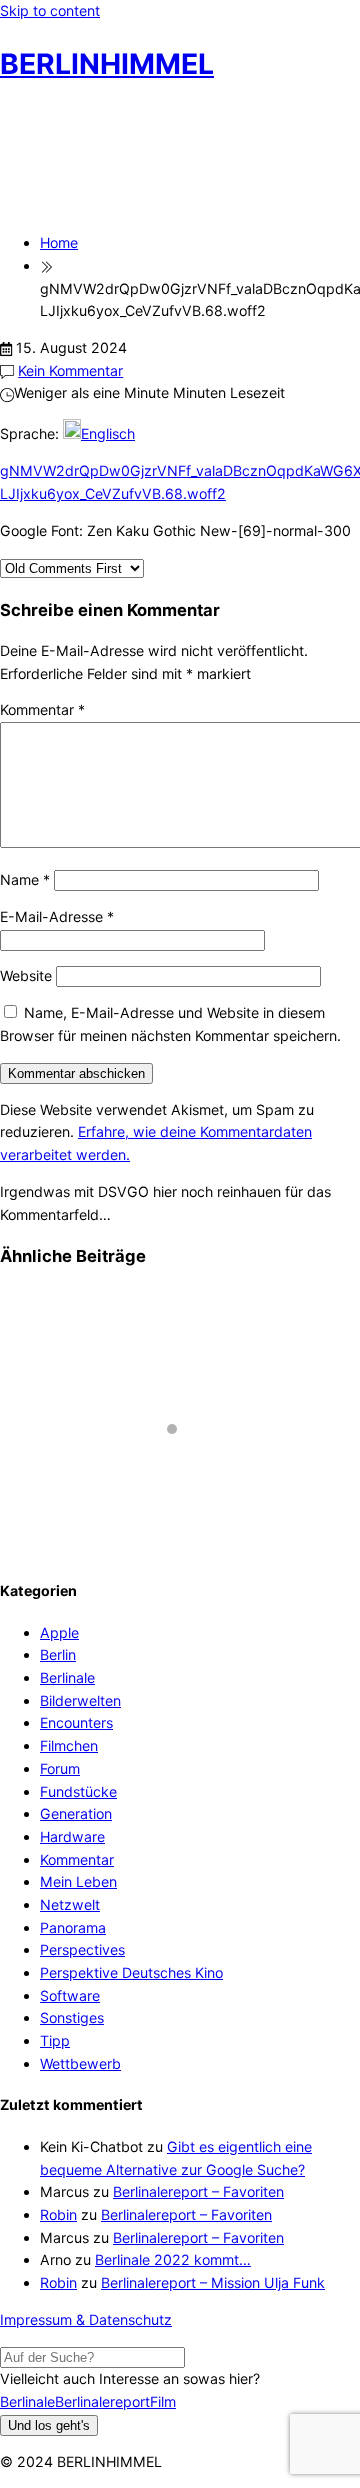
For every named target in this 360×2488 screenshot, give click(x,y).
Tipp (55, 2040)
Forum (60, 1768)
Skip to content (50, 10)
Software (70, 1995)
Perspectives (82, 1949)
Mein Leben (78, 1881)
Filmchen (69, 1745)
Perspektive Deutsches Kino (131, 1972)
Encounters (76, 1722)
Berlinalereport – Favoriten (198, 2191)
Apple (59, 1632)
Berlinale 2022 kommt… (173, 2259)
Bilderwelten (80, 1700)
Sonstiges (72, 2017)
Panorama (73, 1927)
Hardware (72, 1836)
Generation (76, 1813)
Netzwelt (70, 1904)
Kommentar (42, 709)
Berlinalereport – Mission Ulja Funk (213, 2282)
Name (25, 879)
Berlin (58, 1654)
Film (163, 2401)
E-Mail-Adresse (57, 916)
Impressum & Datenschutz (86, 2319)
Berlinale (67, 1677)
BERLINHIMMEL (107, 64)
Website (26, 975)
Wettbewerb (80, 2063)
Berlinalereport (102, 2401)
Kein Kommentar (70, 370)
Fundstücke (78, 1791)
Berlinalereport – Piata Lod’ (109, 1505)
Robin (58, 2214)
